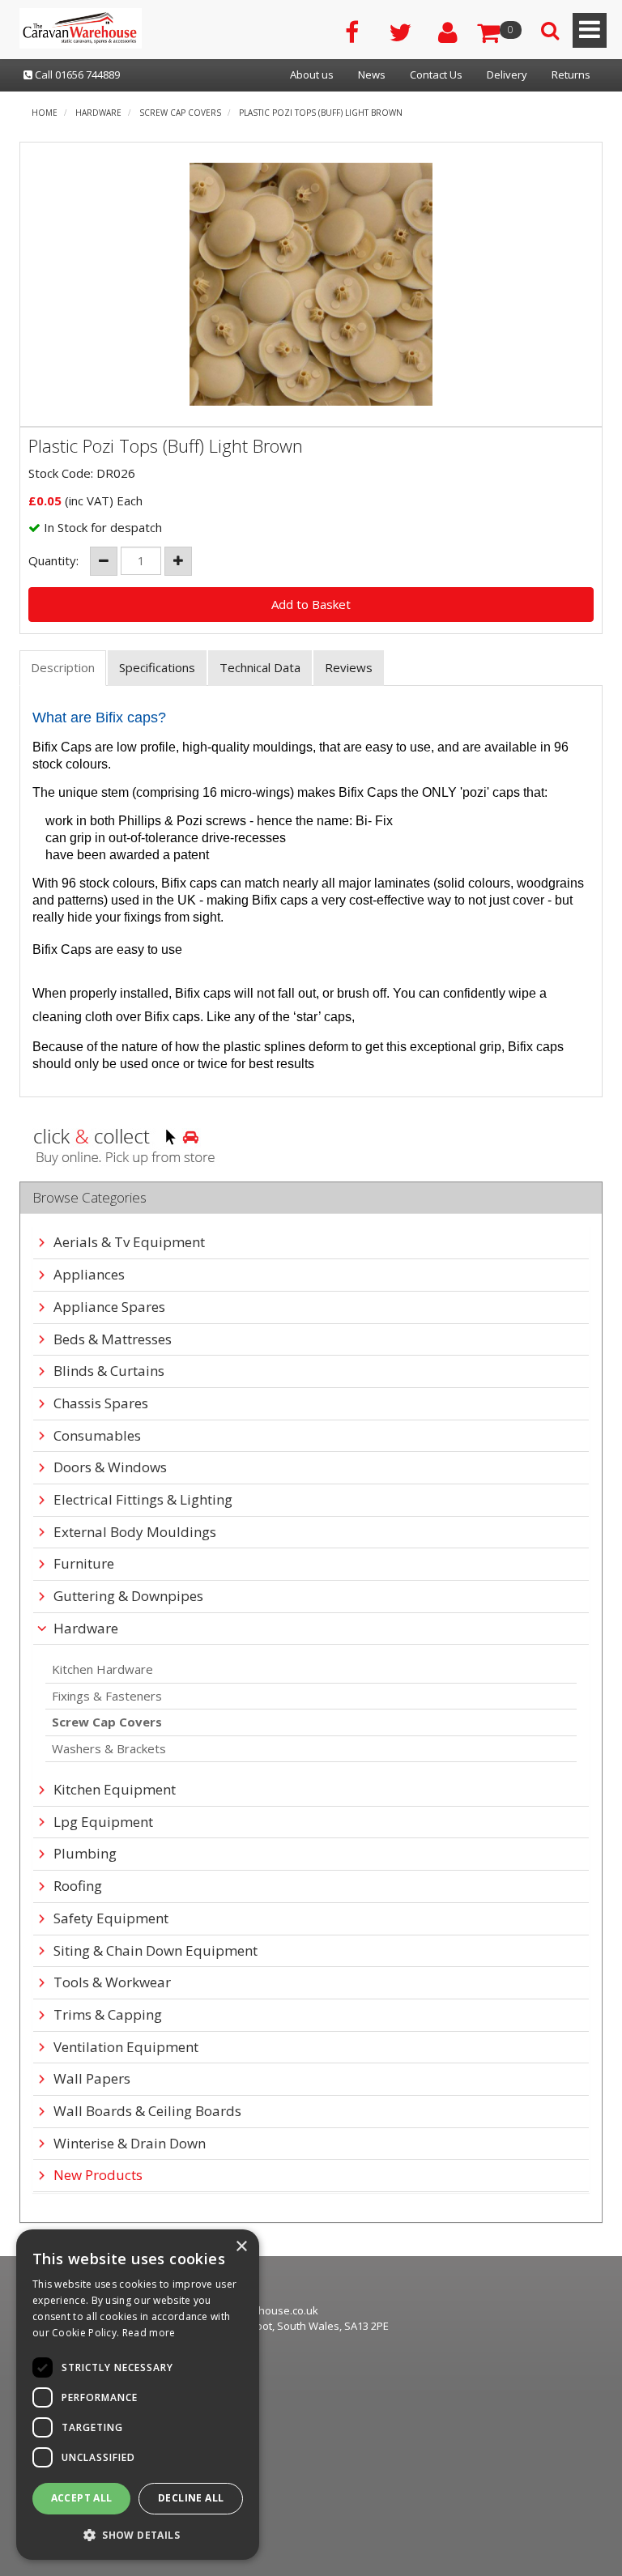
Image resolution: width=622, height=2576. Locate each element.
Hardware (98, 113)
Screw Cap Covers (180, 113)
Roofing (78, 1886)
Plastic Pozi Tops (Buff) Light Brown (321, 113)
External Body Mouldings (135, 1533)
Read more (149, 2333)
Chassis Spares (101, 1404)
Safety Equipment (111, 1919)
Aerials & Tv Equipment (129, 1243)
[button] (138, 2534)
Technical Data (260, 667)
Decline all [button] (191, 2498)
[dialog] (138, 2395)
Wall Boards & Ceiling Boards (147, 2112)
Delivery (507, 75)
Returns (571, 75)
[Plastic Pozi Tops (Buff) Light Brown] (311, 284)
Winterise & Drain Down (130, 2144)
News (372, 75)
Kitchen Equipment (115, 1790)
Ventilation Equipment (126, 2048)
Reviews (349, 667)
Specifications (157, 667)
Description (63, 667)
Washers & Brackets (109, 1748)
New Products (98, 2176)
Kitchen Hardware (102, 1669)
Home (45, 113)
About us (312, 75)
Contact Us (436, 75)
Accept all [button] (82, 2498)
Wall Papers (92, 2079)
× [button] (241, 2247)
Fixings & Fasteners (107, 1696)
